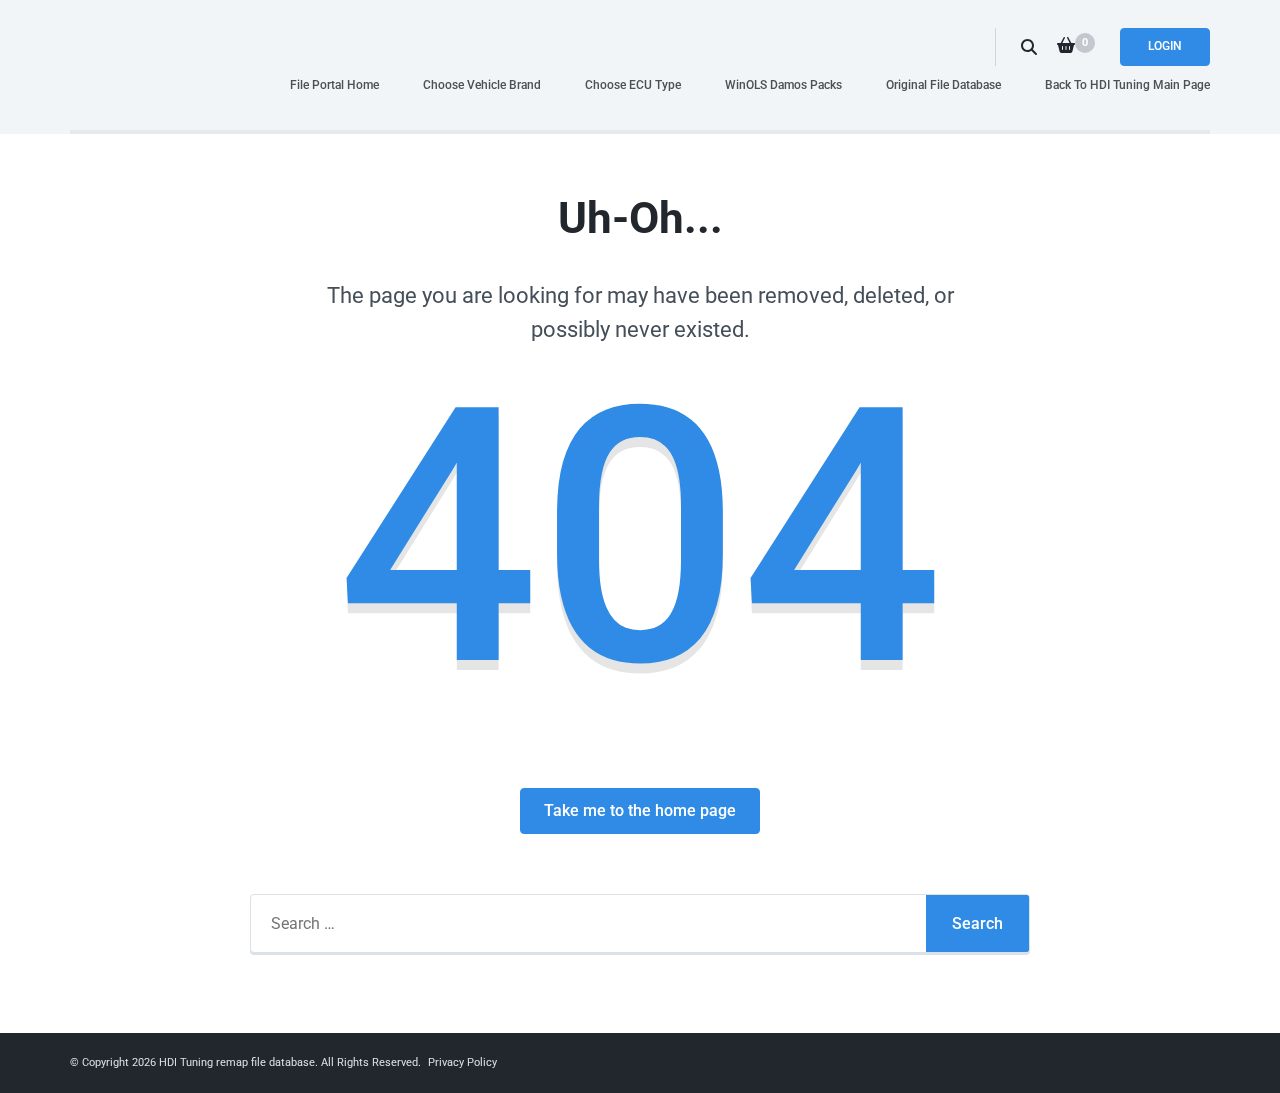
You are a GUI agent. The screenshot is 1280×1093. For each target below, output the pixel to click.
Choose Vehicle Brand (482, 84)
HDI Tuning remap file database (237, 1062)
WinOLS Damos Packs (783, 84)
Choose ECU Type (633, 84)
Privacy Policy (462, 1062)
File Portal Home (334, 84)
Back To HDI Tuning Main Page (1127, 84)
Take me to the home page (640, 810)
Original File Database (943, 84)
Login (1165, 46)
